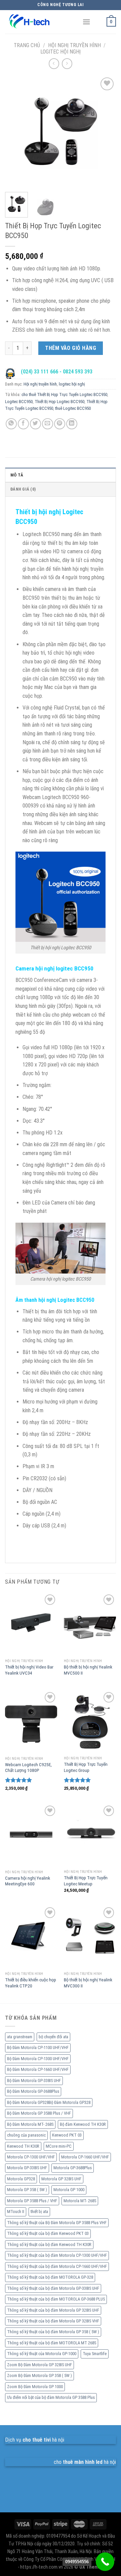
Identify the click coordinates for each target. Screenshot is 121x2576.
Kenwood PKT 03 (67, 2135)
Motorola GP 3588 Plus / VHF (32, 2201)
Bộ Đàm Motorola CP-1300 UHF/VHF (38, 2059)
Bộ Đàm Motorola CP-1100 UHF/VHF (38, 2047)
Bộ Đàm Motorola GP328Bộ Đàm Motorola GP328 (49, 2102)
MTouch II (16, 2211)
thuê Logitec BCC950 (73, 408)
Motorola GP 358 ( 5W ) (27, 2190)
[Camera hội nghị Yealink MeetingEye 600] (31, 1835)
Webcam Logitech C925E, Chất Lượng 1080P (28, 1768)
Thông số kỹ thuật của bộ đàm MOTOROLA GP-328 (50, 2277)
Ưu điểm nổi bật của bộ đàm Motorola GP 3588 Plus (51, 2397)
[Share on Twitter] (35, 424)
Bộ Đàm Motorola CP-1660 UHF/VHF (38, 2069)
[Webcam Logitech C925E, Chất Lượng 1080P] (31, 1722)
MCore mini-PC (59, 2146)
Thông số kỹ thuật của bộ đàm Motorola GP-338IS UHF (53, 2288)
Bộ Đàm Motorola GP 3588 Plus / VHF (39, 2113)
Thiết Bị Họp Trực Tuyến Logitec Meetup (86, 1881)
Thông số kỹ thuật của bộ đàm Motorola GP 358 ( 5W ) (53, 2332)
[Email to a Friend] (48, 424)
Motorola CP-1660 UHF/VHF (85, 2157)
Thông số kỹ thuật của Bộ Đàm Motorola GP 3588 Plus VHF (57, 2223)
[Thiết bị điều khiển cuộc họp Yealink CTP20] (31, 1937)
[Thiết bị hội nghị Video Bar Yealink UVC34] (31, 1624)
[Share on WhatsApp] (11, 424)
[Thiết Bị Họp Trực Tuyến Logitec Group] (90, 1722)
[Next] (105, 131)
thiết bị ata (39, 2211)
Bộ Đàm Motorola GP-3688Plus (33, 2091)
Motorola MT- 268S (80, 2201)
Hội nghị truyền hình (74, 45)
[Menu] (86, 22)
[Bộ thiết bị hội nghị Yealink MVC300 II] (90, 1937)
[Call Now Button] (105, 2562)
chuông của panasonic (26, 2135)
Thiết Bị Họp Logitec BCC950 (59, 402)
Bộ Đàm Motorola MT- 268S (30, 2124)
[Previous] (16, 131)
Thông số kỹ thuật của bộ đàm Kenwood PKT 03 (48, 2233)
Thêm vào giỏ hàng (71, 348)
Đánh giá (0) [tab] (23, 489)
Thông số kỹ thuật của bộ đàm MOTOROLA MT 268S (52, 2343)
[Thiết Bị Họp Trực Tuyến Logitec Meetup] (90, 1835)
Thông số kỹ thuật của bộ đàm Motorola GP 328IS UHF (53, 2310)
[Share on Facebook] (23, 424)
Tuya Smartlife (95, 2354)
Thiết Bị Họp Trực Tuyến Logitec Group (86, 1767)
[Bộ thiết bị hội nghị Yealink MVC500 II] (90, 1624)
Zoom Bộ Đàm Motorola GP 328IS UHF (39, 2365)
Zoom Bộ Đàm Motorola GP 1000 (35, 2387)
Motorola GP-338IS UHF (27, 2168)
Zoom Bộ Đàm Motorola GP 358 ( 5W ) (39, 2375)
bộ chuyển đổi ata (53, 2037)
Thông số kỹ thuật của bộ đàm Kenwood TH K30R (49, 2244)
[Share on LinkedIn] (72, 424)
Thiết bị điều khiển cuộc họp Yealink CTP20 (31, 1983)
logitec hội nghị (61, 52)
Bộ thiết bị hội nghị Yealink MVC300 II (88, 1983)
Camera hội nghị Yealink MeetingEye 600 (28, 1881)
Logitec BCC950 (19, 402)
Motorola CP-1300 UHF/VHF (31, 2157)
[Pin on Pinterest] (60, 424)
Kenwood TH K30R (23, 2146)
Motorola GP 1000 (69, 2190)
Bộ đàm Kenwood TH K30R (83, 2124)
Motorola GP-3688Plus (73, 2168)
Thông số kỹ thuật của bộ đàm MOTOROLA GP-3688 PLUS (56, 2299)
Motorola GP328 (21, 2179)
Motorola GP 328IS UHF (61, 2179)
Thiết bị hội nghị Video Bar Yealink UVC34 (29, 1670)
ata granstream (20, 2037)
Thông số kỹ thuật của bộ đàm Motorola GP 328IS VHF (53, 2321)
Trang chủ (27, 45)
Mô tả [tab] (17, 475)
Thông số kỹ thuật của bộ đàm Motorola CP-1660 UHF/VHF (57, 2266)
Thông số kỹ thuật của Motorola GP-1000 (42, 2354)
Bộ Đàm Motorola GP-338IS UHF (34, 2080)
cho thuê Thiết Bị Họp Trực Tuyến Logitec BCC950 (64, 394)
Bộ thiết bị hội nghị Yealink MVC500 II (88, 1670)
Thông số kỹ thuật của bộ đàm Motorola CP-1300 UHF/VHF (57, 2255)
